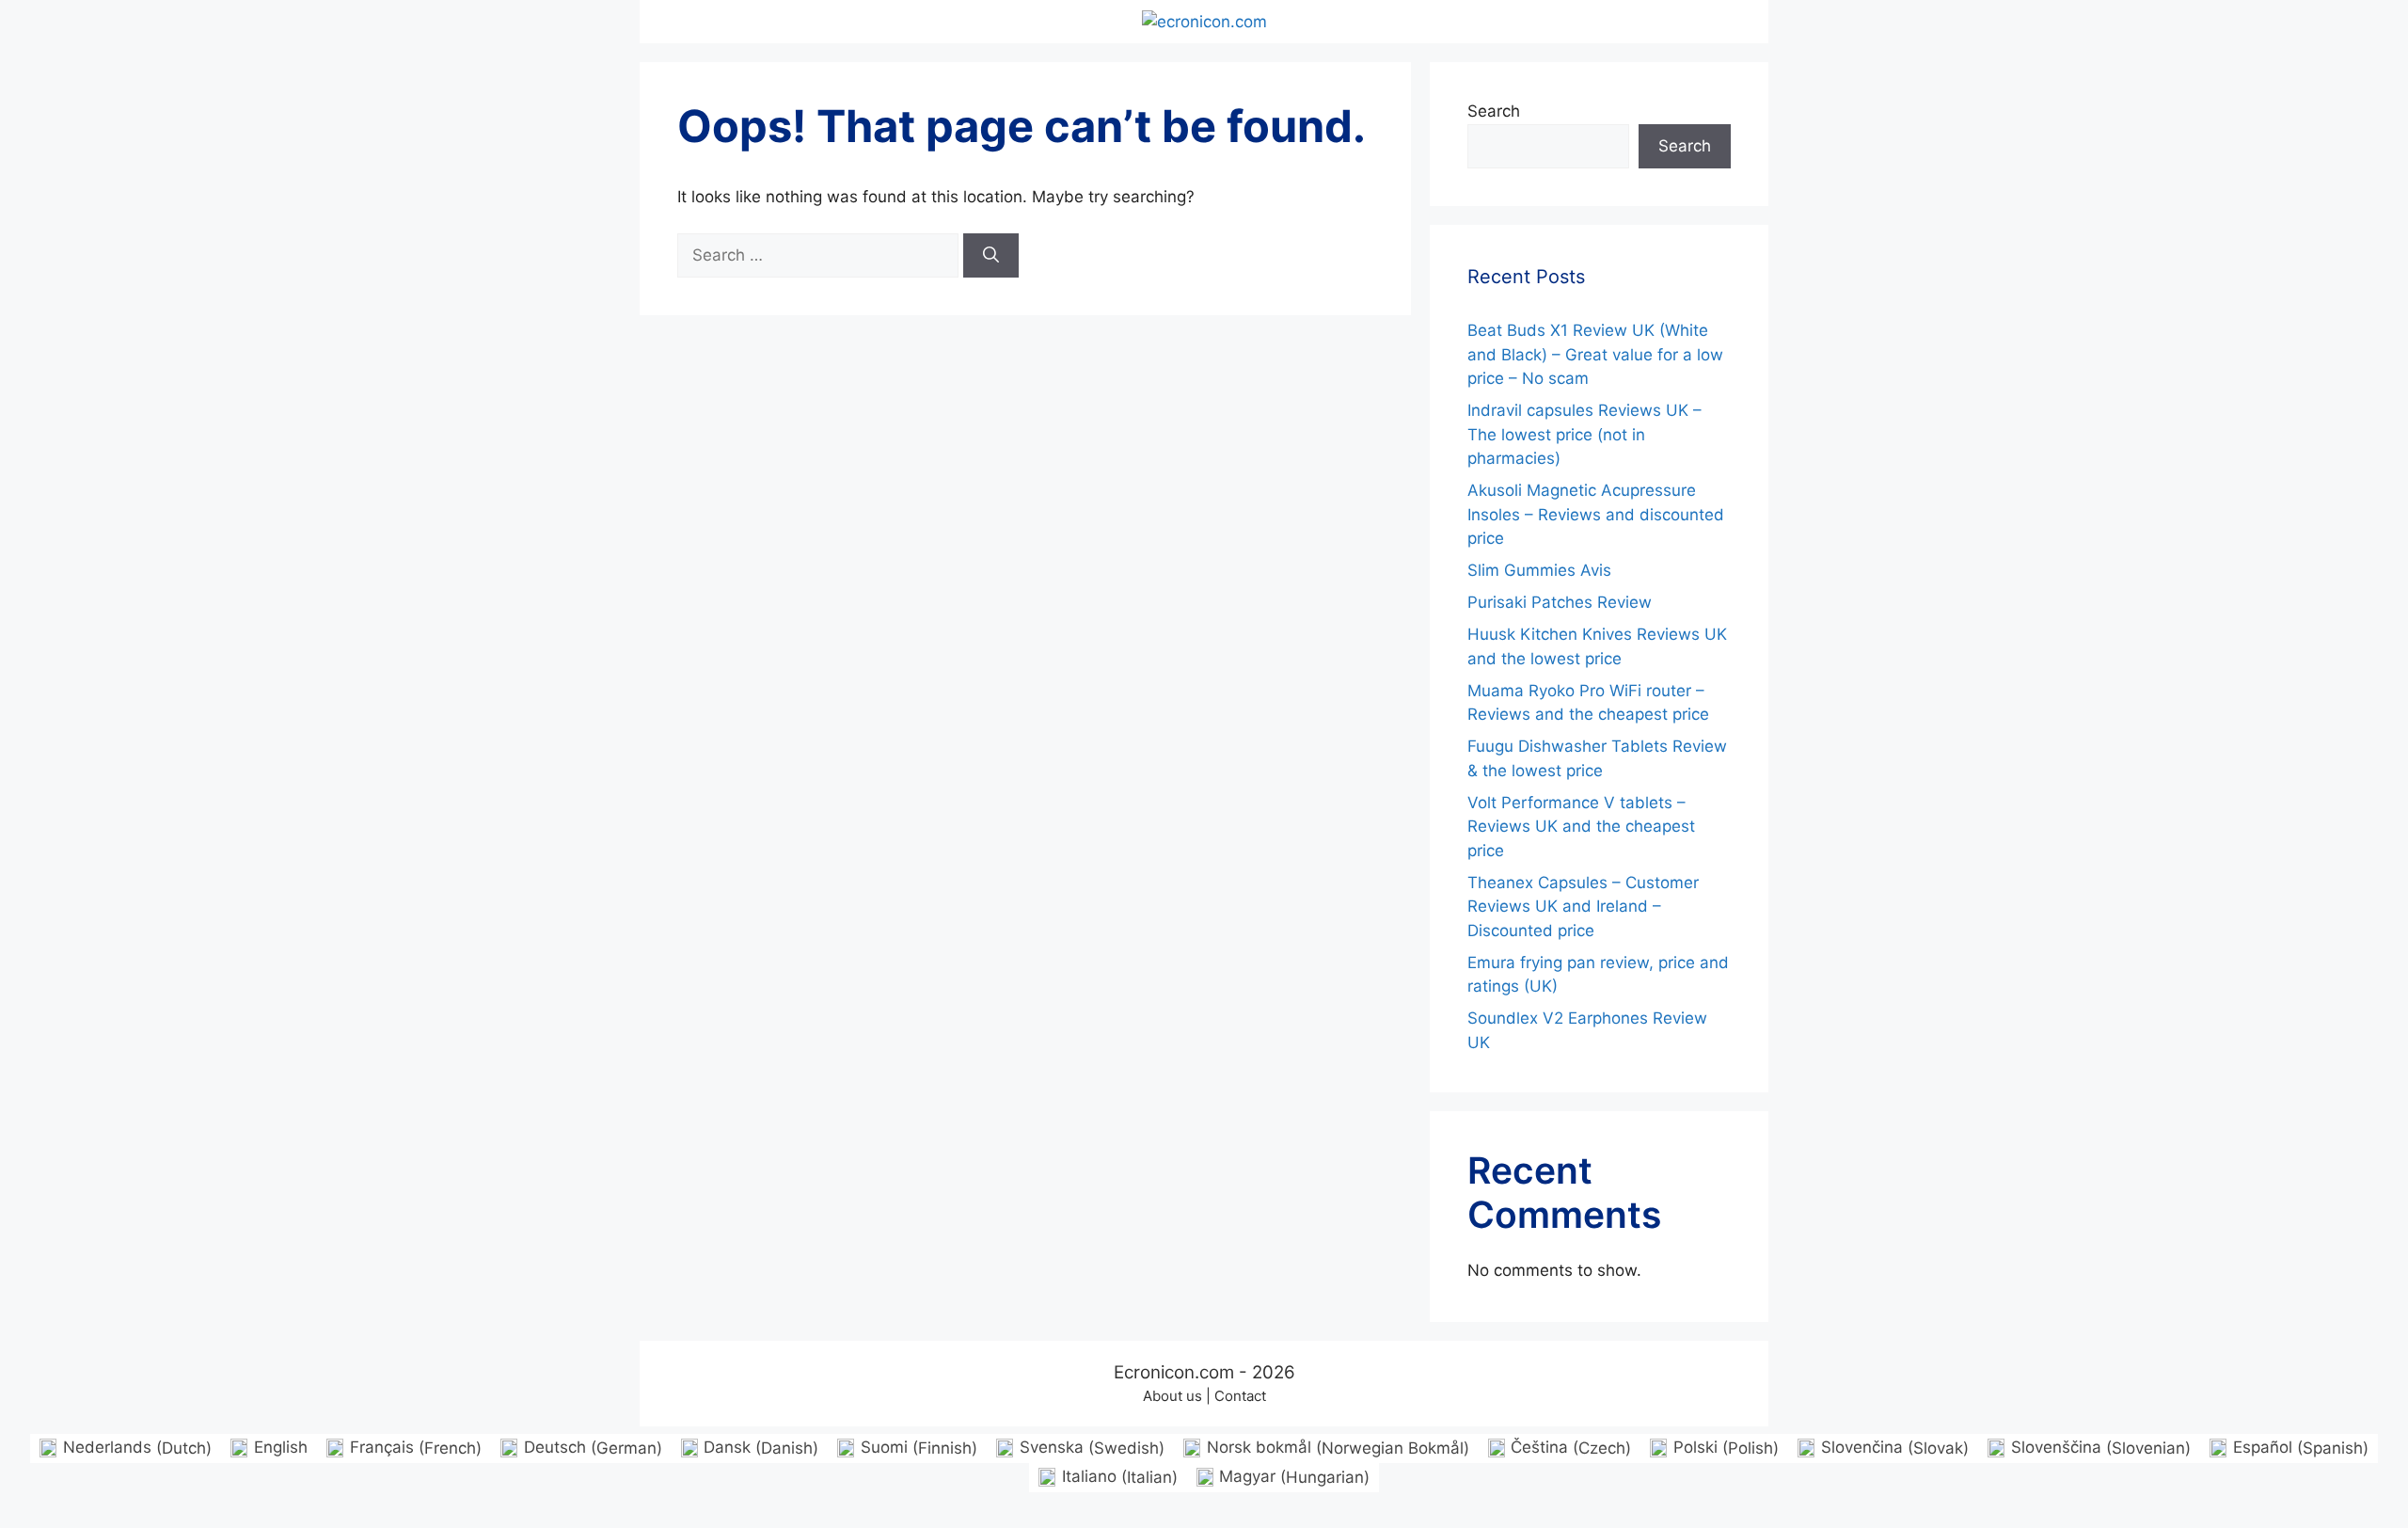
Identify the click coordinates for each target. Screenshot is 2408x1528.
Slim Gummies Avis (1539, 570)
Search (1494, 111)
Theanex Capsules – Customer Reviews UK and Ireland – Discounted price (1583, 907)
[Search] (991, 256)
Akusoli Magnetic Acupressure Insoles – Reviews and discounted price (1596, 514)
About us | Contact (1204, 1396)
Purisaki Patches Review (1560, 602)
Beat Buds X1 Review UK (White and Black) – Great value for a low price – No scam (1595, 354)
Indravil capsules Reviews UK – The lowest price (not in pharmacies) (1584, 434)
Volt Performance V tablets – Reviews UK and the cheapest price (1581, 827)
